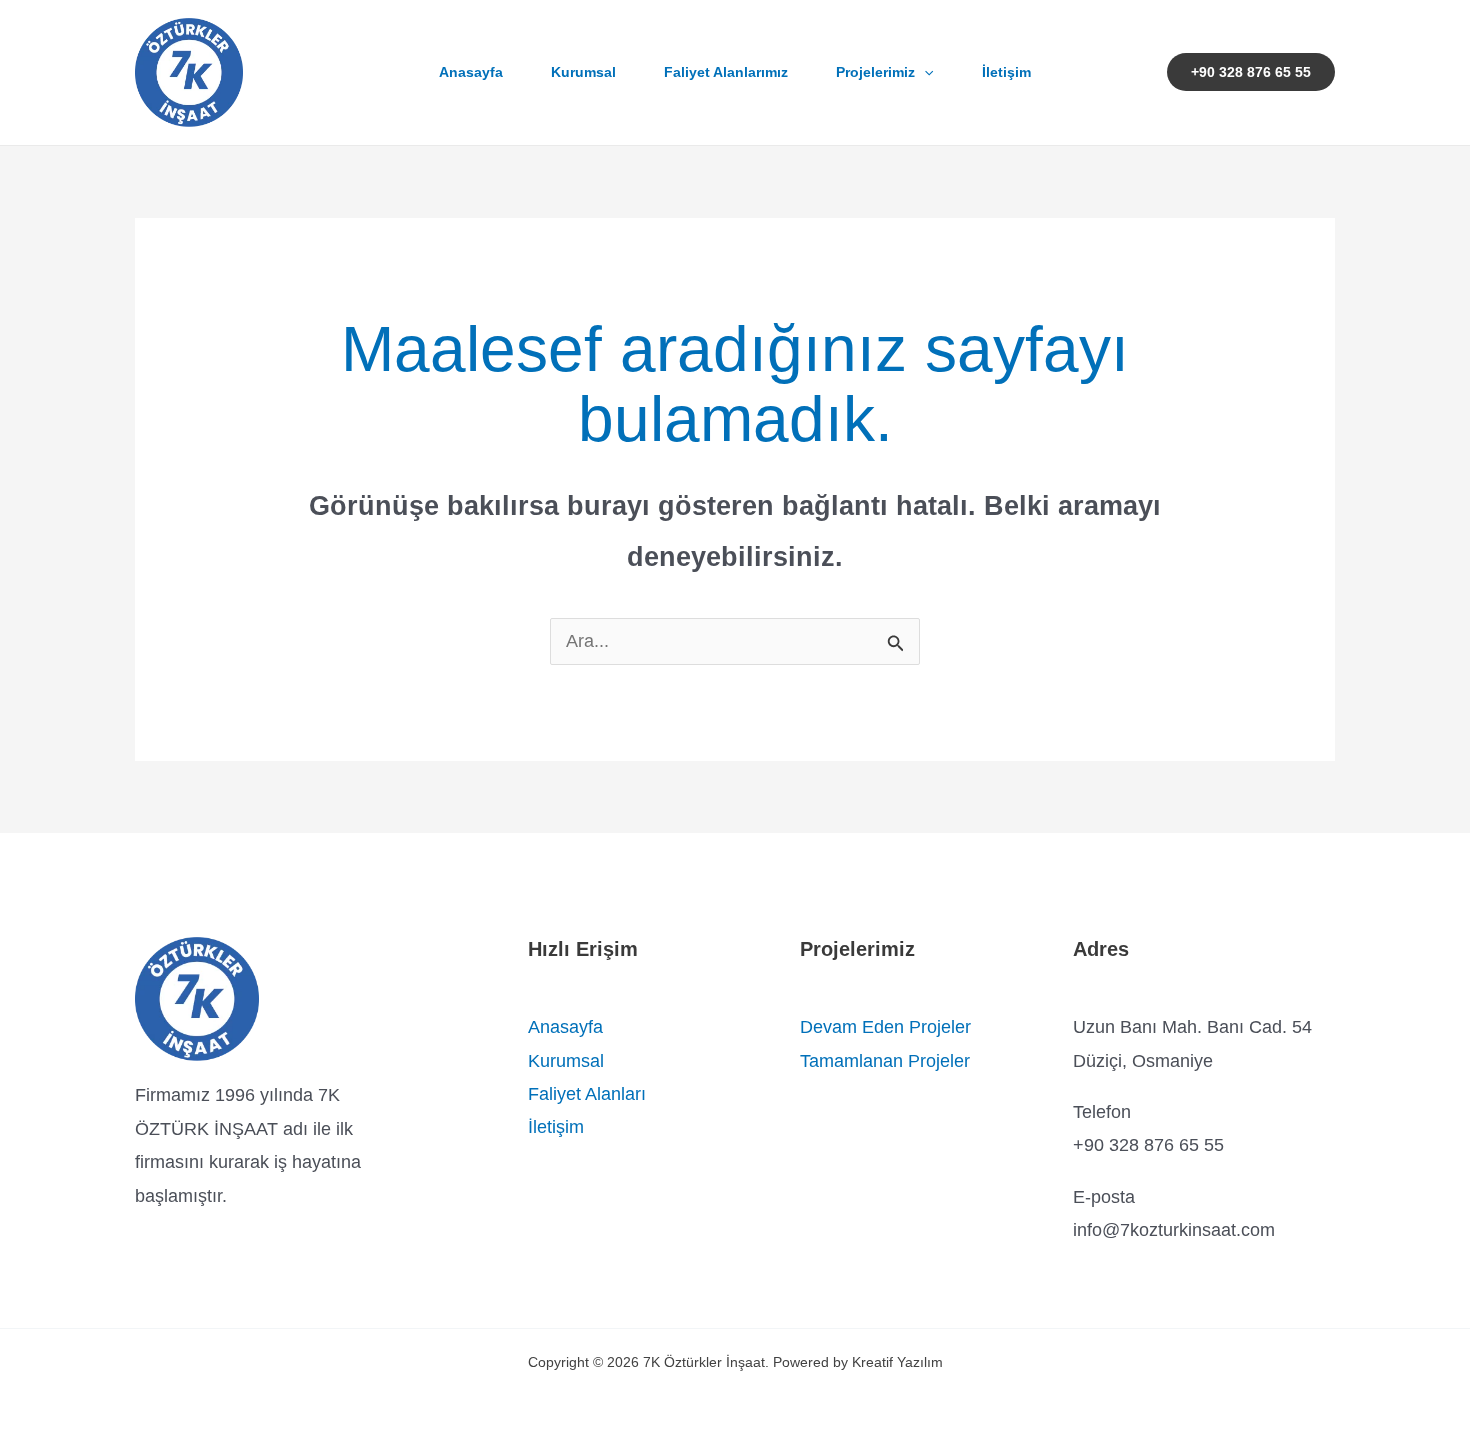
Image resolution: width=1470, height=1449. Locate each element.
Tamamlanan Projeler (885, 1061)
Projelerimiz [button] (875, 72)
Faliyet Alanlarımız (726, 72)
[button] (924, 72)
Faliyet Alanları (587, 1094)
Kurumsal (583, 72)
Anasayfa (471, 72)
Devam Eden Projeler (885, 1027)
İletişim (1006, 72)
